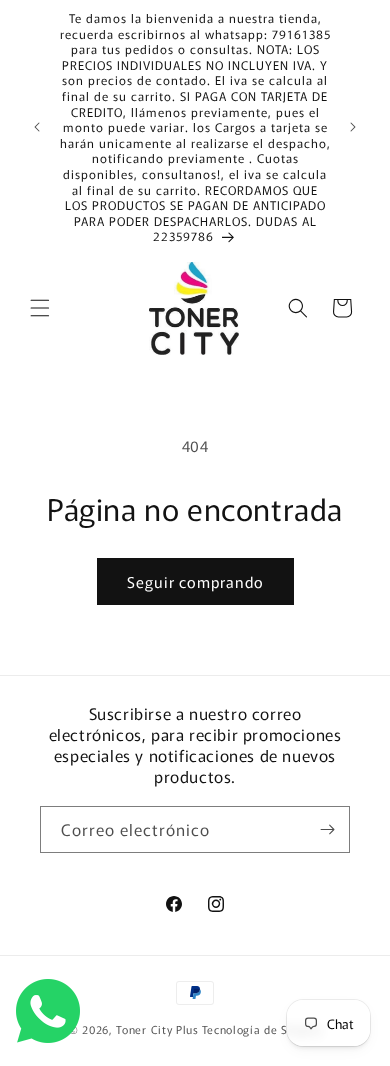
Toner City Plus (157, 1029)
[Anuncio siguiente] (353, 127)
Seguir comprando (195, 581)
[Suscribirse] (327, 829)
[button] (40, 308)
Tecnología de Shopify (262, 1029)
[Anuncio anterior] (37, 127)
